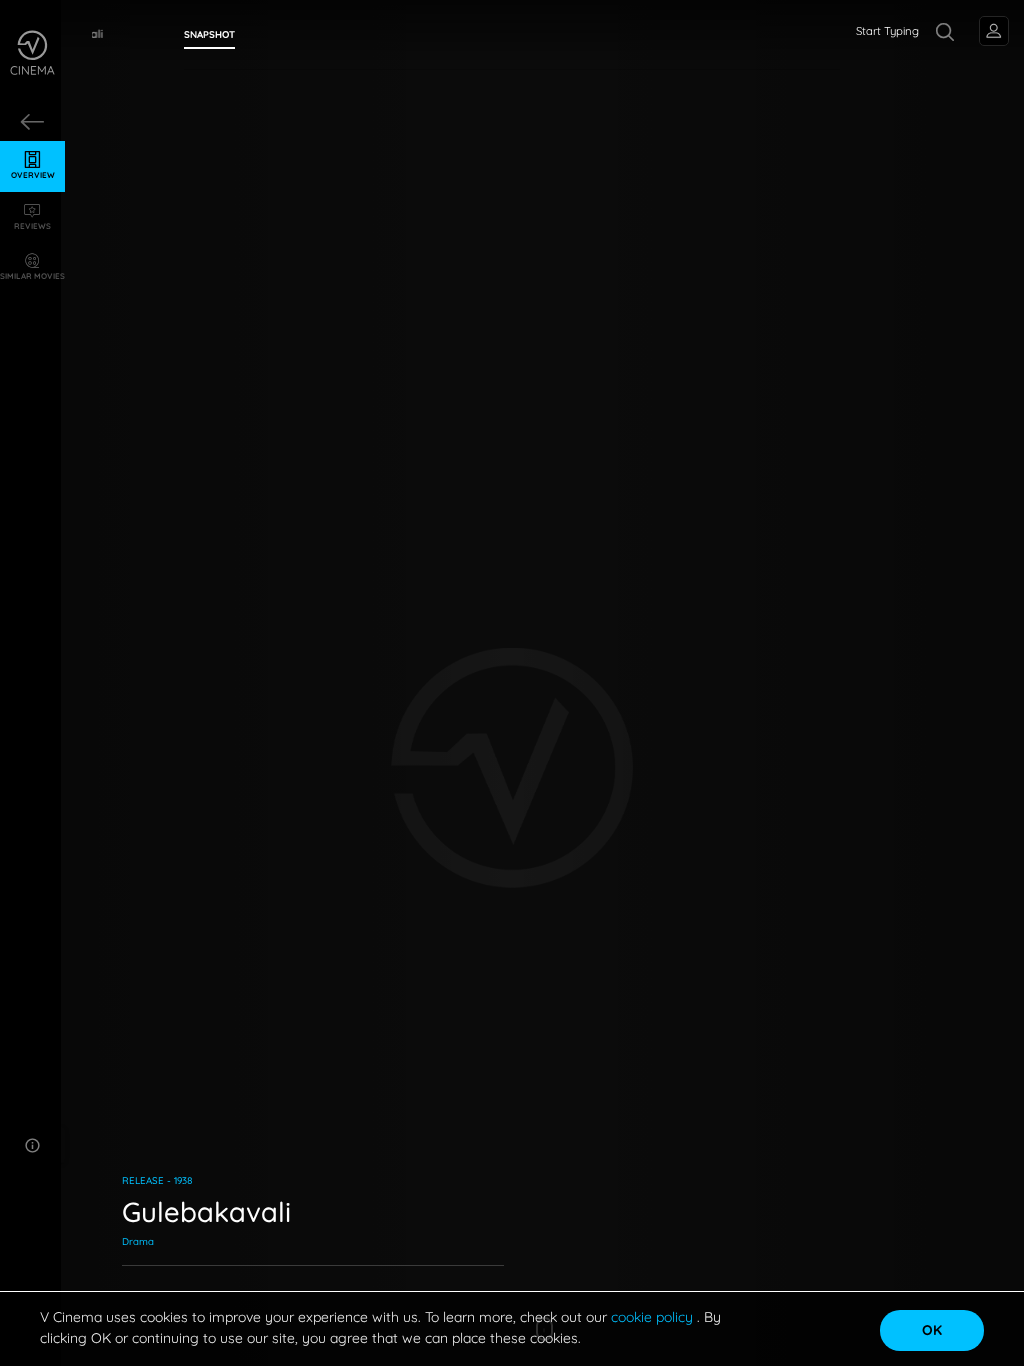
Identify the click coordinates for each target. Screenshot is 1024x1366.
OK (932, 1330)
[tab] (209, 35)
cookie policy (654, 1317)
